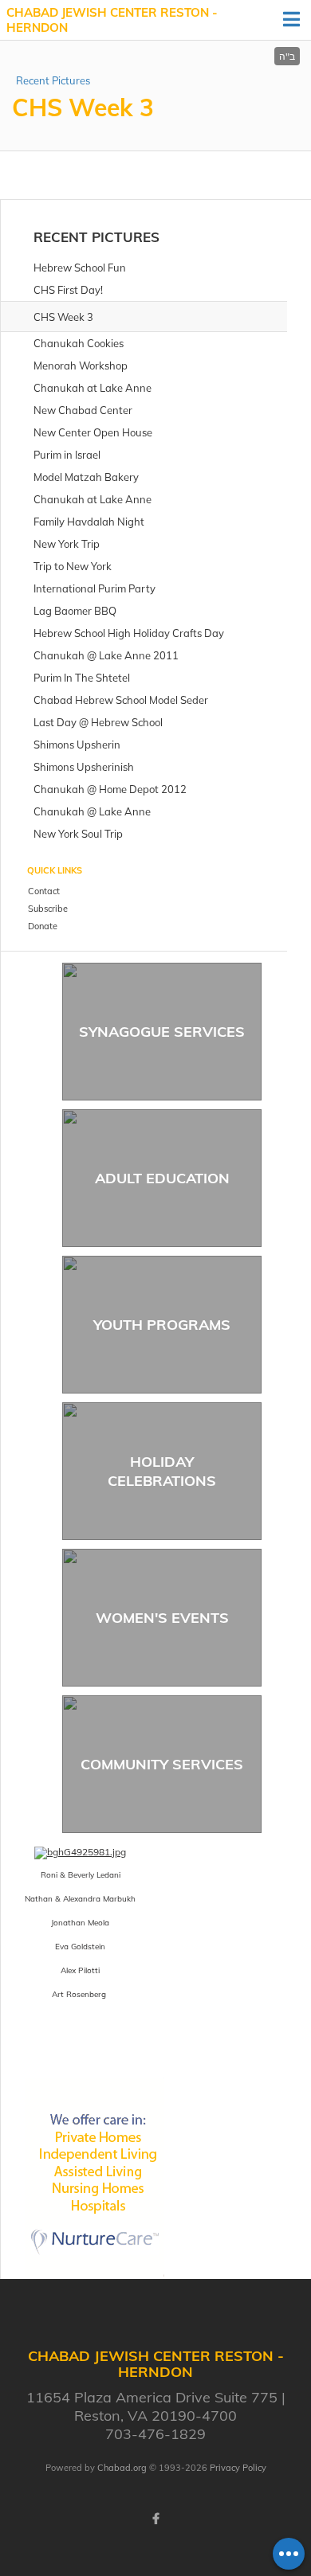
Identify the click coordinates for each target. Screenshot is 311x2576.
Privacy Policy (238, 2468)
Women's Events (162, 1618)
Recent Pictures (53, 80)
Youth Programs (162, 1325)
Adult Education (162, 1178)
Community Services (162, 1764)
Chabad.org (122, 2468)
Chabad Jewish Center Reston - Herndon (112, 20)
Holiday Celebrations (162, 1471)
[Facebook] (155, 2519)
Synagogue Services (162, 1032)
